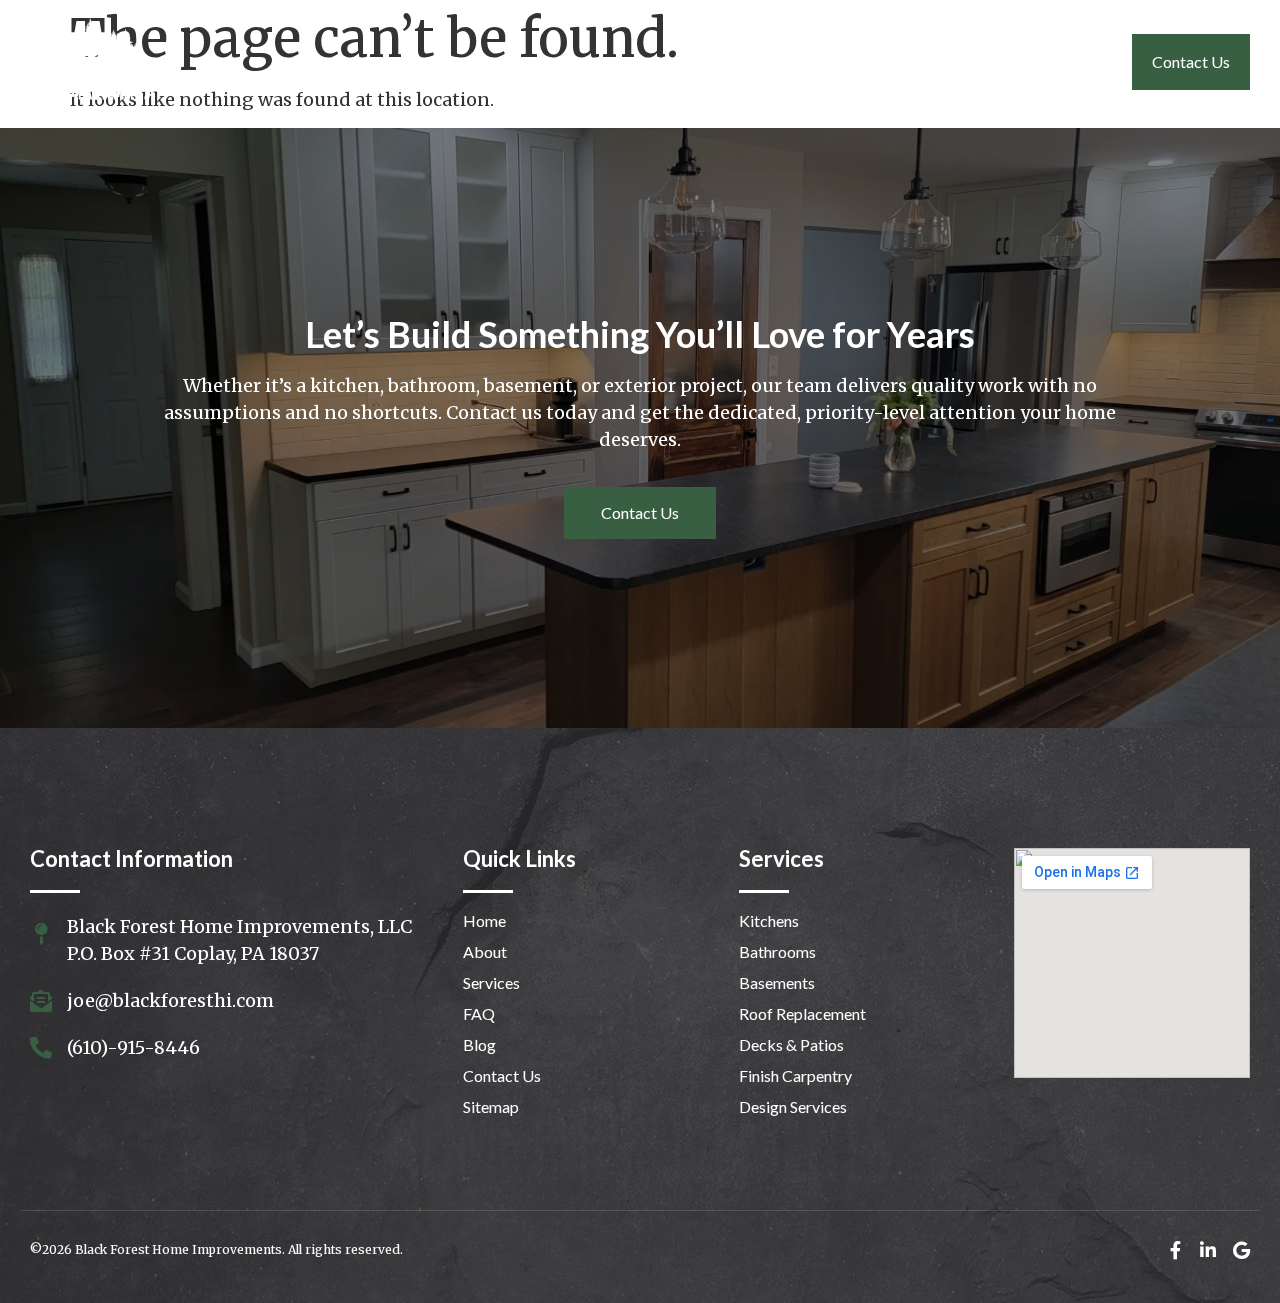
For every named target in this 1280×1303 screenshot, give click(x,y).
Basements (777, 983)
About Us (686, 61)
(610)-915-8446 (133, 1047)
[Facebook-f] (1175, 1250)
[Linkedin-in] (1208, 1250)
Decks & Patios (791, 1045)
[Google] (1241, 1250)
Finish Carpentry (795, 1076)
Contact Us (1191, 61)
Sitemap (491, 1107)
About (485, 952)
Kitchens (769, 921)
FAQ (1071, 61)
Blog (479, 1045)
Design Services (793, 1107)
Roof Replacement (802, 1014)
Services (797, 61)
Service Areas (940, 61)
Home (581, 61)
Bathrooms (777, 952)
